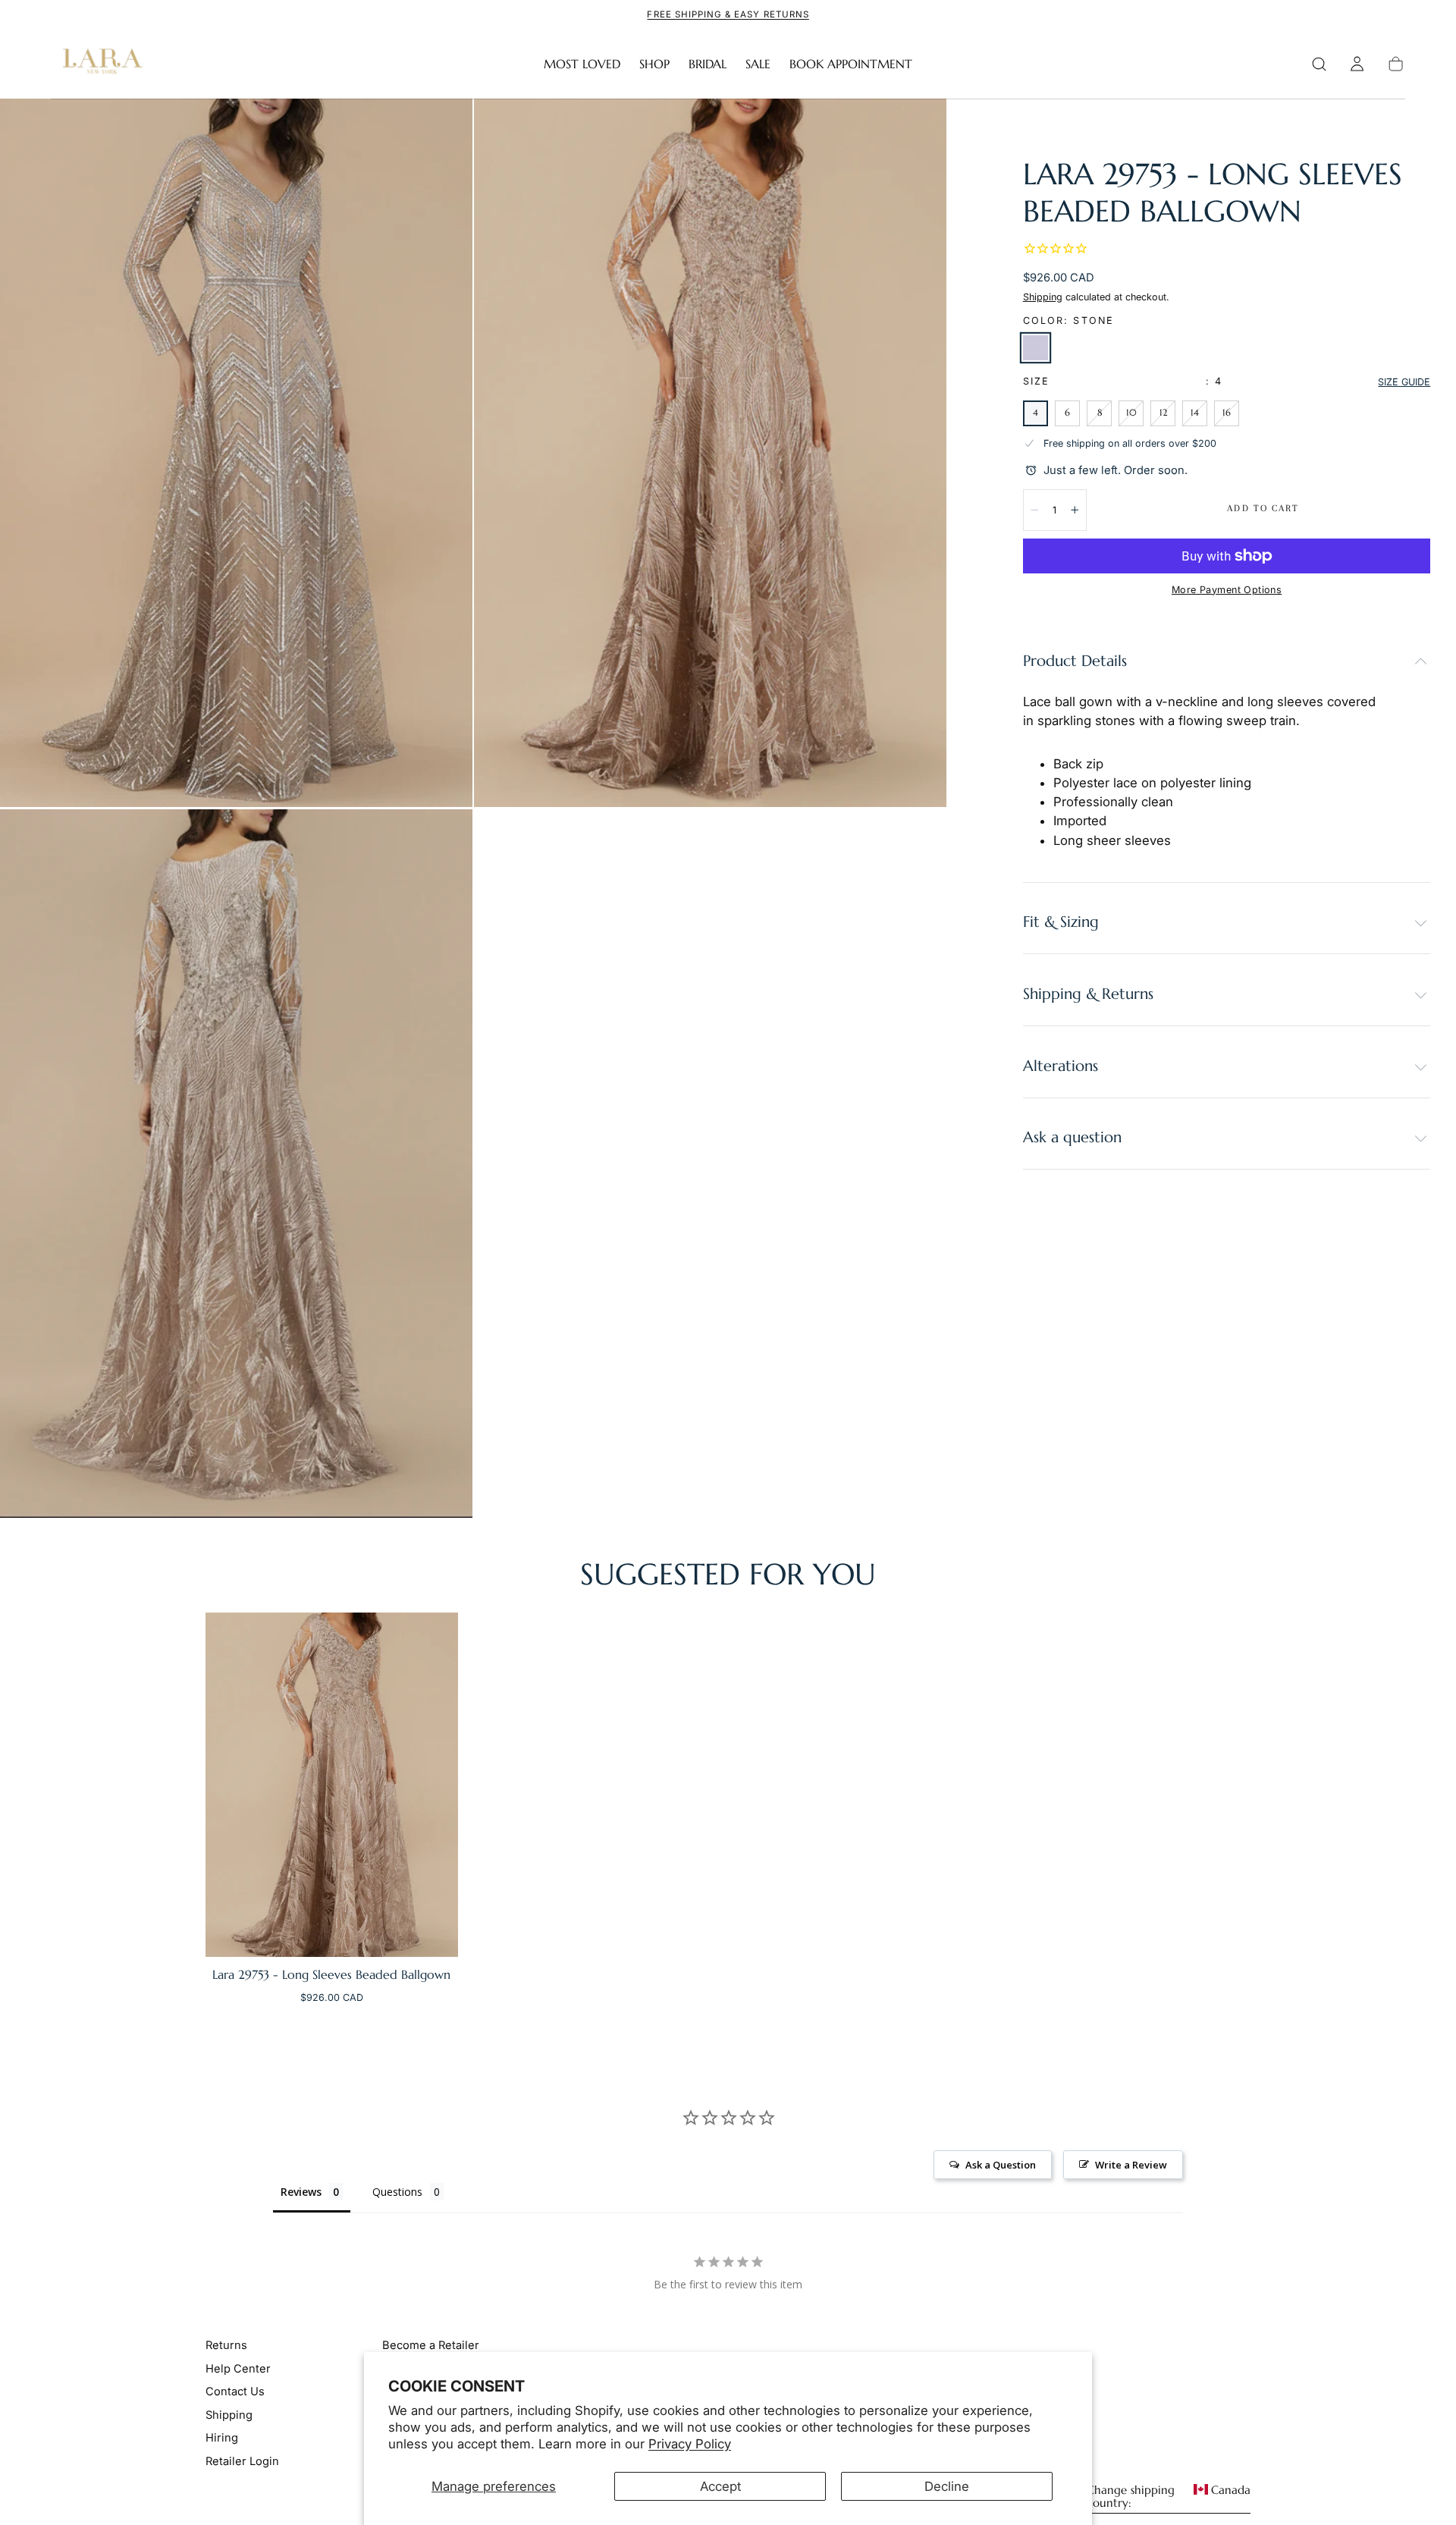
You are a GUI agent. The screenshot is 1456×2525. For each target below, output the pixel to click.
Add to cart (1263, 508)
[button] (1319, 64)
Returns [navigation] (226, 2345)
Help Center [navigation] (238, 2369)
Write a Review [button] (1131, 2165)
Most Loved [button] (582, 64)
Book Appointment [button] (851, 64)
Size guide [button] (1404, 382)
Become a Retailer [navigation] (431, 2345)
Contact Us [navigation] (235, 2392)
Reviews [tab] (301, 2192)
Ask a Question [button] (1001, 2165)
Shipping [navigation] (229, 2415)
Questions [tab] (397, 2192)
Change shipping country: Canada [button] (1169, 2497)
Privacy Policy (690, 2444)
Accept (720, 2486)
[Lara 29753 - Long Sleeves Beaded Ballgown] (332, 1785)
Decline (947, 2486)
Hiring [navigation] (222, 2438)
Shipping (1043, 297)
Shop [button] (654, 64)
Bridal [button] (708, 64)
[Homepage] (99, 64)
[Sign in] (1357, 64)
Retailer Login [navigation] (242, 2461)
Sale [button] (758, 64)
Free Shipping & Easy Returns (728, 14)
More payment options (1227, 590)
